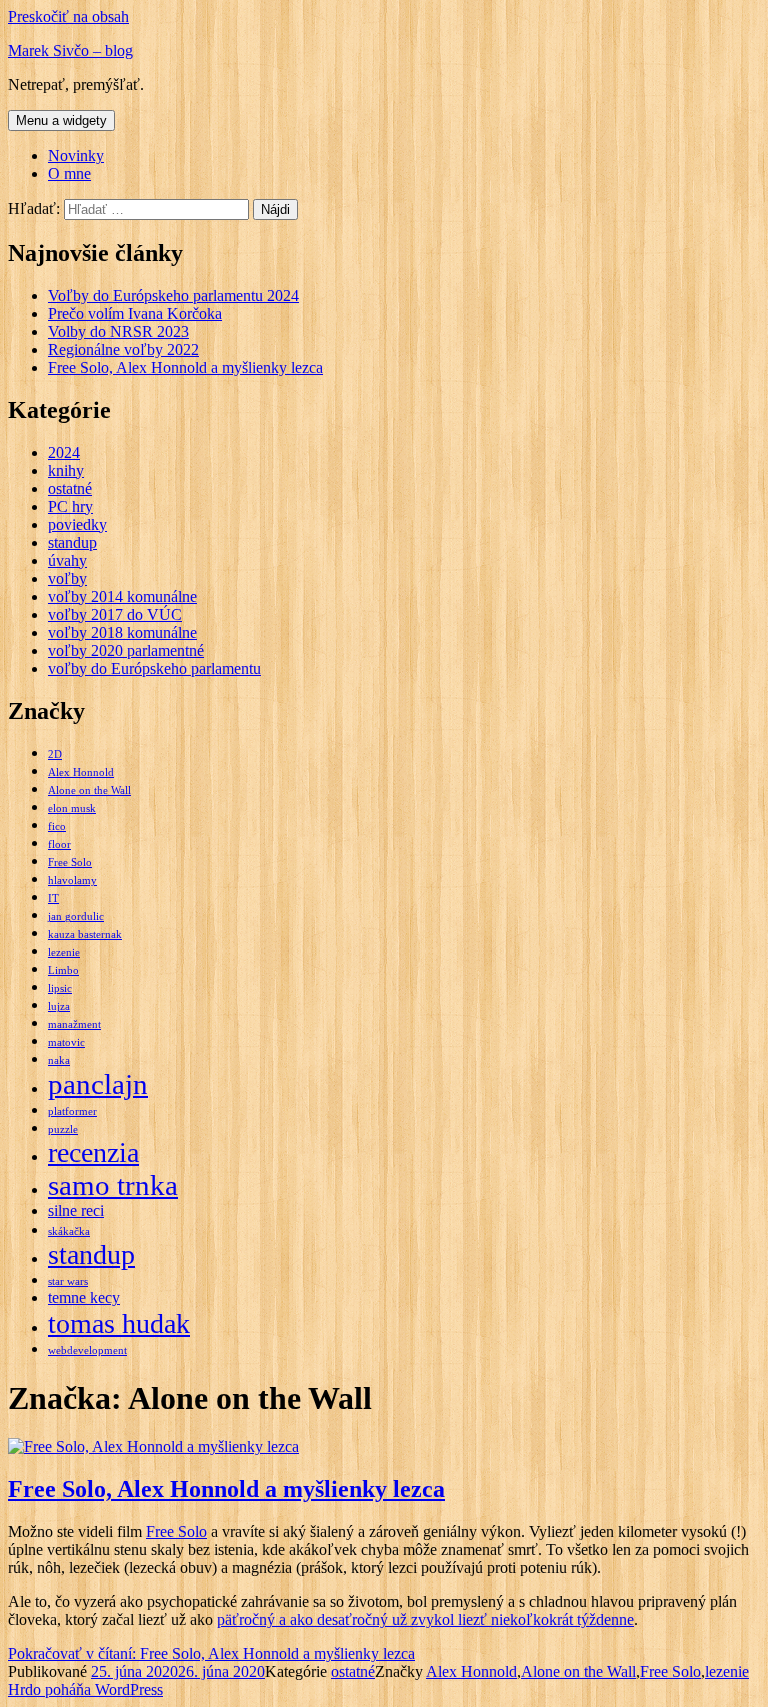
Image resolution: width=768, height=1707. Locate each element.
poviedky (77, 524)
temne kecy (84, 1298)
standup (72, 542)
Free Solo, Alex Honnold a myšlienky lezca (185, 367)
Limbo (63, 970)
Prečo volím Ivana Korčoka (135, 313)
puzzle (63, 1129)
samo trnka (113, 1185)
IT (53, 898)
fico (57, 826)
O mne (69, 173)
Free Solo (70, 862)
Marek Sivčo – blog (70, 50)
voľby (67, 578)
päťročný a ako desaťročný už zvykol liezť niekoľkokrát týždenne (425, 1619)
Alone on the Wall (89, 790)
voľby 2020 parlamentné (126, 650)
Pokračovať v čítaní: (211, 1653)
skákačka (69, 1231)
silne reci (76, 1211)
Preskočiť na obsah (68, 16)
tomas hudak (119, 1323)
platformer (72, 1111)
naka (59, 1060)
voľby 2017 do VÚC (115, 614)
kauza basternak (85, 934)
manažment (74, 1024)
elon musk (72, 808)
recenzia (93, 1152)
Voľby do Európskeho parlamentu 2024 (173, 295)
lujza (59, 1006)
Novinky (76, 155)
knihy (66, 470)
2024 (64, 452)
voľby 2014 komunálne (122, 596)
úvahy (67, 560)
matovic (66, 1042)
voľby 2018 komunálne (122, 632)
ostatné (70, 488)
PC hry (70, 506)
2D (55, 754)
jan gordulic (76, 916)
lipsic (60, 988)
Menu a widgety (61, 120)
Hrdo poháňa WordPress (85, 1689)
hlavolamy (72, 880)
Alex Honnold (81, 772)
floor (59, 844)
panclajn (98, 1084)
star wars (68, 1281)
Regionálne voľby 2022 (123, 349)
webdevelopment (87, 1350)
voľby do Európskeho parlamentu (154, 668)
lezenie (64, 952)
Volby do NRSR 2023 (118, 331)
